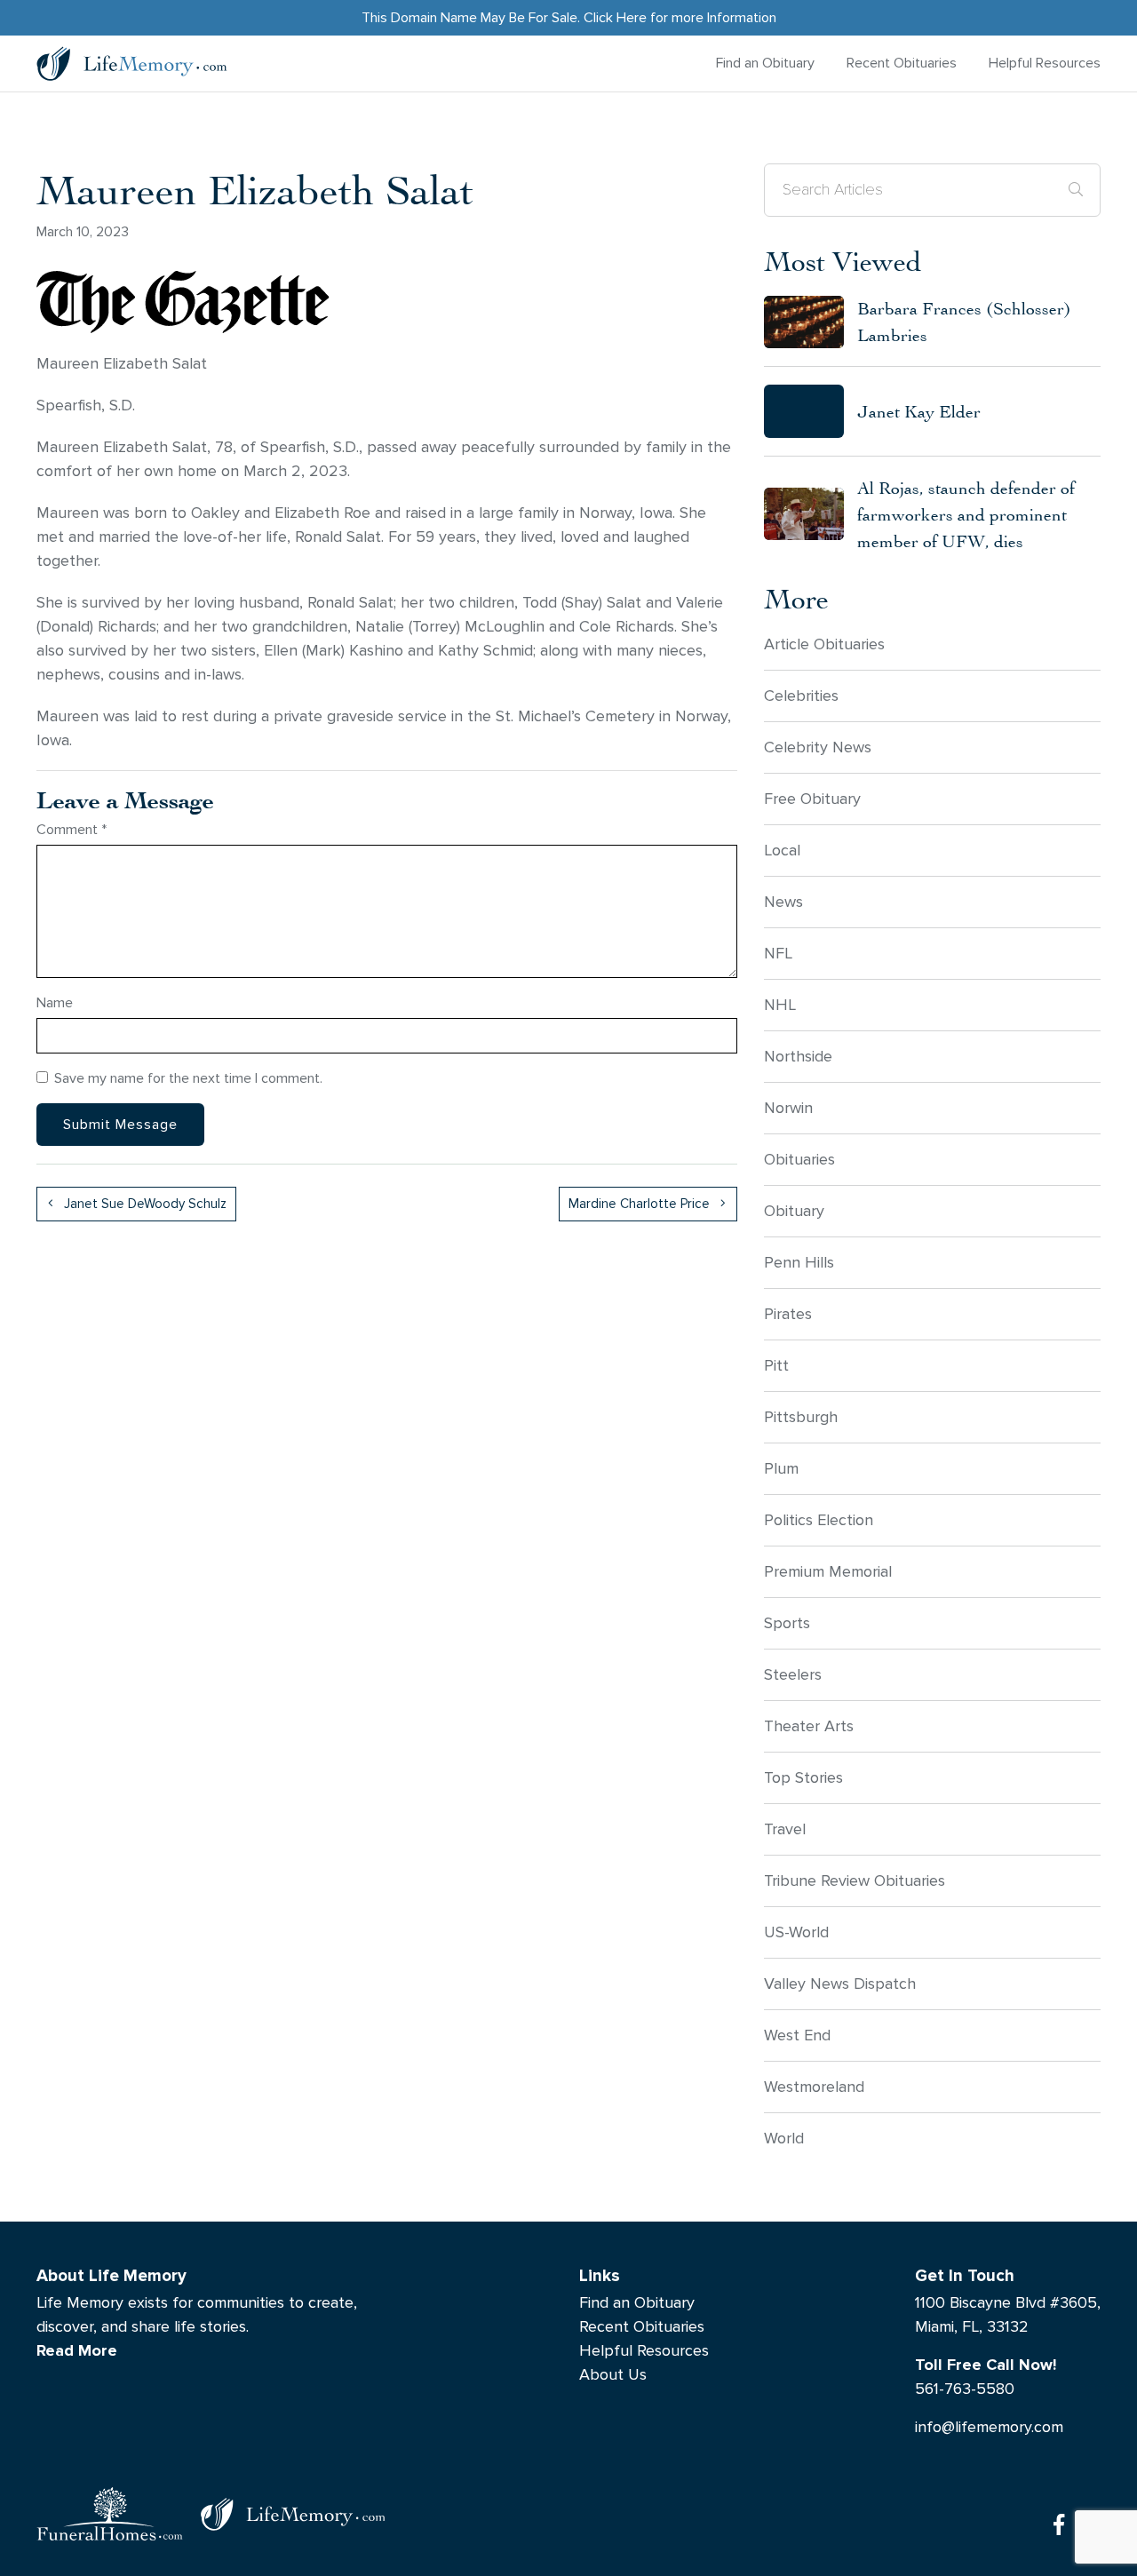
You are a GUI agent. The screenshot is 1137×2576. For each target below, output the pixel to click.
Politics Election (819, 1520)
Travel (785, 1829)
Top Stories (803, 1778)
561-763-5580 (965, 2389)
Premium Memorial (828, 1572)
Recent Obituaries (902, 63)
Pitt (776, 1366)
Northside (798, 1057)
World (784, 2139)
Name (55, 1002)
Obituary (794, 1211)
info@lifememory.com (989, 2427)
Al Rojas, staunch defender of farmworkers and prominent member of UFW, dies (966, 514)
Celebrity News (818, 747)
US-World (796, 1932)
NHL (780, 1005)
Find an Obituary (765, 63)
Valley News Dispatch (840, 1984)
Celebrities (801, 696)
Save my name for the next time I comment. (188, 1078)
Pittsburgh (801, 1417)
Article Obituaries (824, 644)
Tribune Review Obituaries (855, 1881)
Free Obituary (812, 799)
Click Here (615, 17)
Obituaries (799, 1160)
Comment (72, 829)
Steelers (793, 1675)
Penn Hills (799, 1263)
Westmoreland (814, 2087)
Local (782, 851)
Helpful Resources (1045, 63)
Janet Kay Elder (919, 411)
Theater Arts (809, 1726)
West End (797, 2035)
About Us (613, 2375)
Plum (781, 1469)
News (783, 902)
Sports (787, 1623)
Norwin (788, 1108)
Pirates (788, 1314)
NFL (778, 954)
